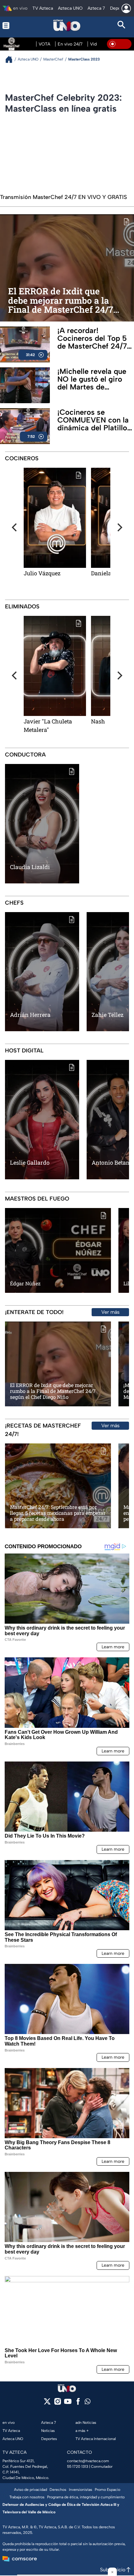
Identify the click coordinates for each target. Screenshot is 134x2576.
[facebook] (78, 2403)
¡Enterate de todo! (34, 1312)
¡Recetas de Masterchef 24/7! (43, 1430)
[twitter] (47, 2403)
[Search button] (122, 25)
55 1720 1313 (78, 2467)
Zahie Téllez (108, 1015)
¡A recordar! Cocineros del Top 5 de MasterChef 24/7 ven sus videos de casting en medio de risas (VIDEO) (92, 338)
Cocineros (22, 458)
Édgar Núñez (25, 1283)
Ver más (110, 1312)
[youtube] (68, 2403)
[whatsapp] (88, 2403)
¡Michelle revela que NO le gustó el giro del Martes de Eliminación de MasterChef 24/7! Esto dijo (92, 379)
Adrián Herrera (30, 1015)
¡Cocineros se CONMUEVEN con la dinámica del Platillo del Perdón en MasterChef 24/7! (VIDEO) (93, 420)
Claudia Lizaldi (30, 867)
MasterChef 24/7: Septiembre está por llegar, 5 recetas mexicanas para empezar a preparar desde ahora (58, 1513)
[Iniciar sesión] (126, 8)
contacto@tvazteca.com (88, 2461)
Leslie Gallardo (30, 1162)
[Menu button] (12, 25)
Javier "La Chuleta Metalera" (48, 725)
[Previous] (15, 527)
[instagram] (57, 2403)
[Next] (119, 527)
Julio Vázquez (42, 573)
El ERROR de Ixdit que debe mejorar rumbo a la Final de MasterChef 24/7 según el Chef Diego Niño (61, 301)
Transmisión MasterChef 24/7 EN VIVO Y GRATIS (63, 197)
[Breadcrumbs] (11, 59)
